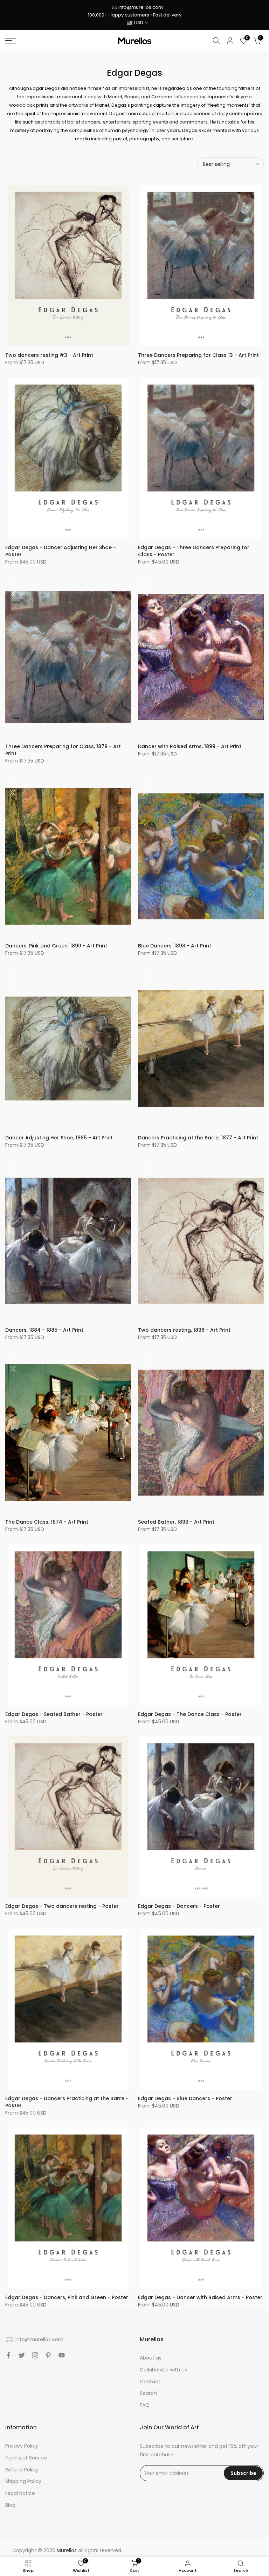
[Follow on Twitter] (22, 2355)
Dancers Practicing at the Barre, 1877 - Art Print (198, 1138)
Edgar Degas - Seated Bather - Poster (54, 1714)
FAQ (145, 2405)
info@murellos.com (141, 7)
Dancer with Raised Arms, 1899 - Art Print (190, 746)
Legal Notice (20, 2493)
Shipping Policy (23, 2481)
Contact (150, 2382)
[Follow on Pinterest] (48, 2355)
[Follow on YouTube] (62, 2355)
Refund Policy (22, 2470)
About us (151, 2358)
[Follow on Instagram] (35, 2355)
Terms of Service (26, 2458)
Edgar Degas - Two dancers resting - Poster (62, 1906)
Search (148, 2393)
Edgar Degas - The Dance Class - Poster (190, 1714)
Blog (10, 2505)
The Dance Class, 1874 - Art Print (47, 1522)
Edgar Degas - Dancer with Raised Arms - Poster (200, 2297)
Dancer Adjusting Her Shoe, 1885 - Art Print (59, 1138)
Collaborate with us (163, 2370)
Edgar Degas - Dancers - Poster (179, 1906)
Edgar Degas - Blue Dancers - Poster (185, 2098)
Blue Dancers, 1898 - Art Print (175, 946)
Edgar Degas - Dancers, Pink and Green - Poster (67, 2297)
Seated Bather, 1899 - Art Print (176, 1522)
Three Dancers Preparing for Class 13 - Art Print (198, 355)
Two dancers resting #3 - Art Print (49, 355)
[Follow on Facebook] (8, 2355)
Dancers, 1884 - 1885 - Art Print (44, 1330)
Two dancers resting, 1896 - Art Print (184, 1330)
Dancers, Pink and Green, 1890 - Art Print (56, 946)
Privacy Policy (22, 2446)
